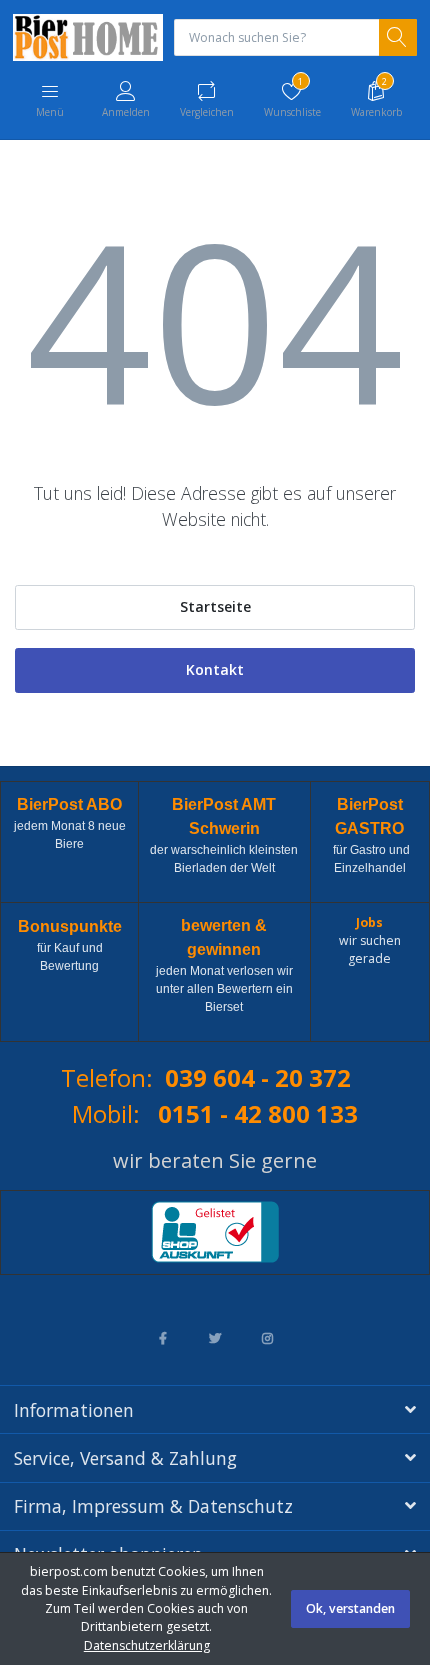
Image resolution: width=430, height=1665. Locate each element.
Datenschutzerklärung (147, 1645)
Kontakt (215, 669)
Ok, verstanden (350, 1608)
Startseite (215, 606)
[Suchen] (398, 38)
